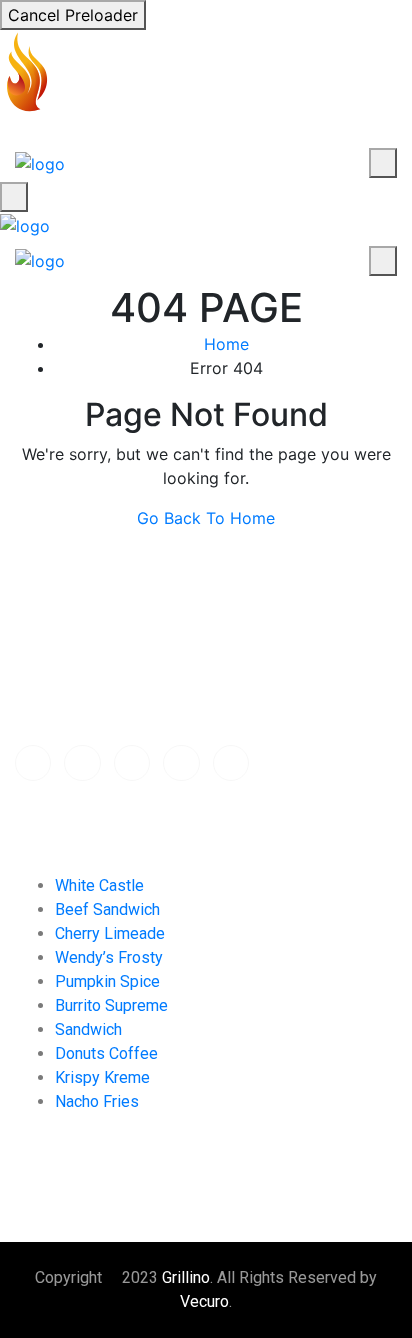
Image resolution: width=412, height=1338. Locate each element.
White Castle (99, 885)
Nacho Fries (97, 1101)
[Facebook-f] (33, 763)
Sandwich (88, 1029)
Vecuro (204, 1301)
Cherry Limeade (110, 933)
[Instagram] (231, 763)
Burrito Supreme (111, 1005)
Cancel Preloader (73, 15)
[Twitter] (82, 763)
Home (226, 344)
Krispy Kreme (102, 1077)
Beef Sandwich (107, 909)
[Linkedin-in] (181, 763)
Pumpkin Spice (107, 981)
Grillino (186, 1277)
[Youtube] (132, 763)
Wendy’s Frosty (109, 957)
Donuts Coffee (106, 1053)
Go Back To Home (206, 518)
